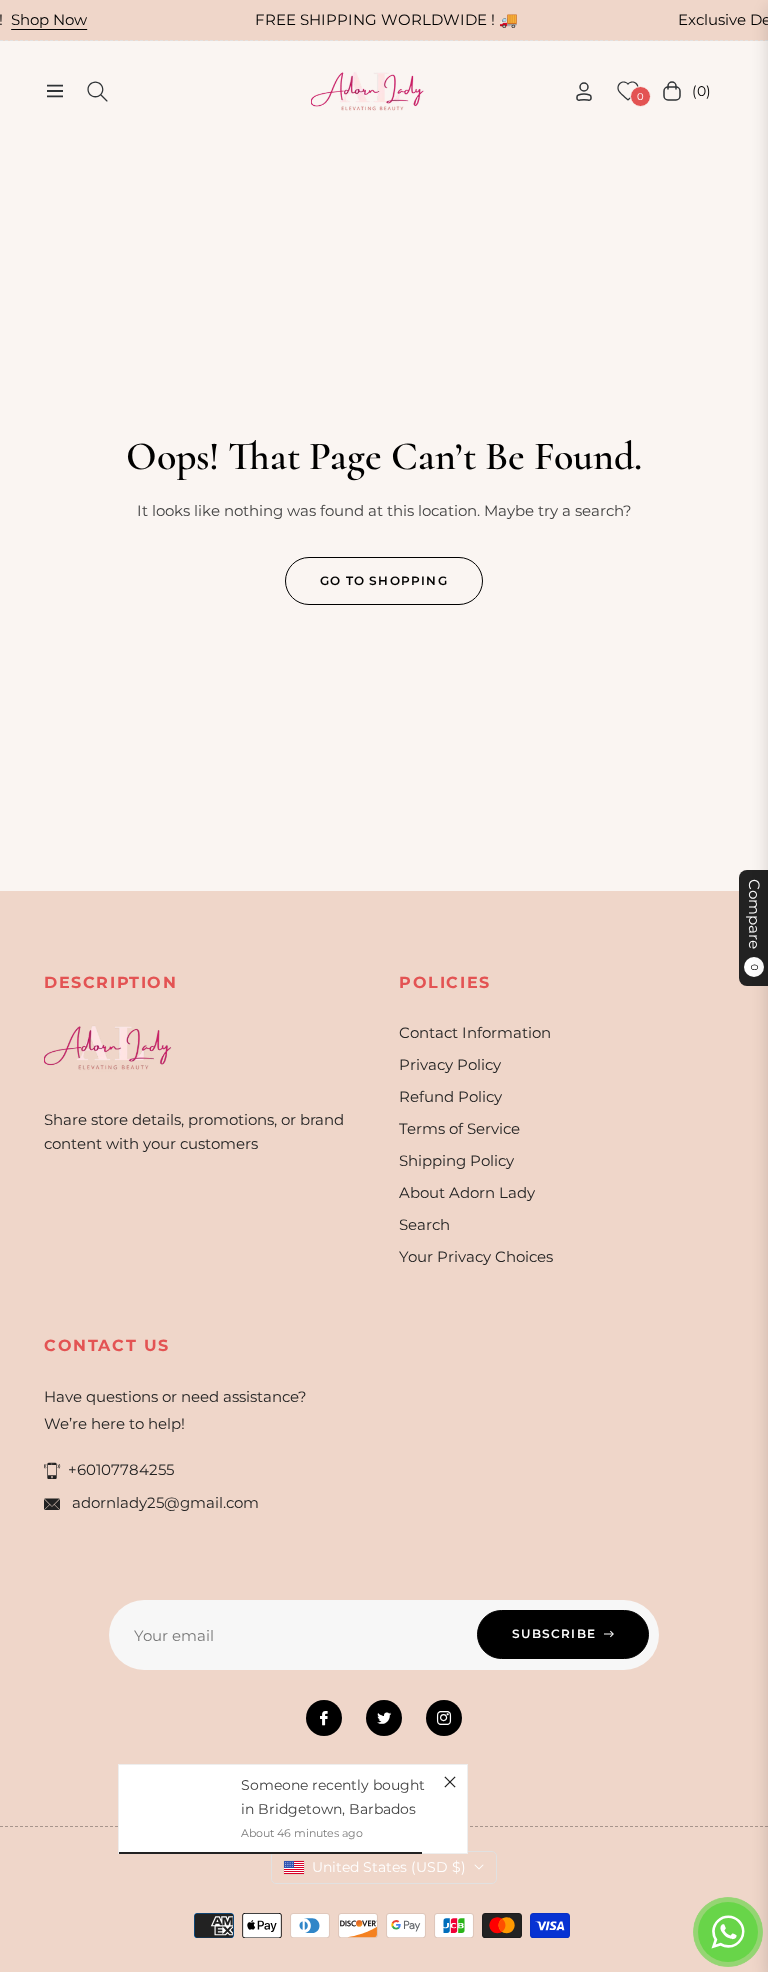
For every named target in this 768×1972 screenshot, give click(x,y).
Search (424, 1224)
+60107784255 (121, 1469)
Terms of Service (459, 1128)
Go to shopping (384, 580)
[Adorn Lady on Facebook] (324, 1718)
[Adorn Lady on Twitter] (384, 1718)
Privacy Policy (450, 1064)
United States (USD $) (389, 1867)
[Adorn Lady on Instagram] (444, 1718)
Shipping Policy (456, 1160)
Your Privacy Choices (476, 1256)
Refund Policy (450, 1096)
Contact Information (475, 1032)
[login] (584, 91)
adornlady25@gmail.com (163, 1502)
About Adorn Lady (467, 1192)
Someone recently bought (333, 1785)
